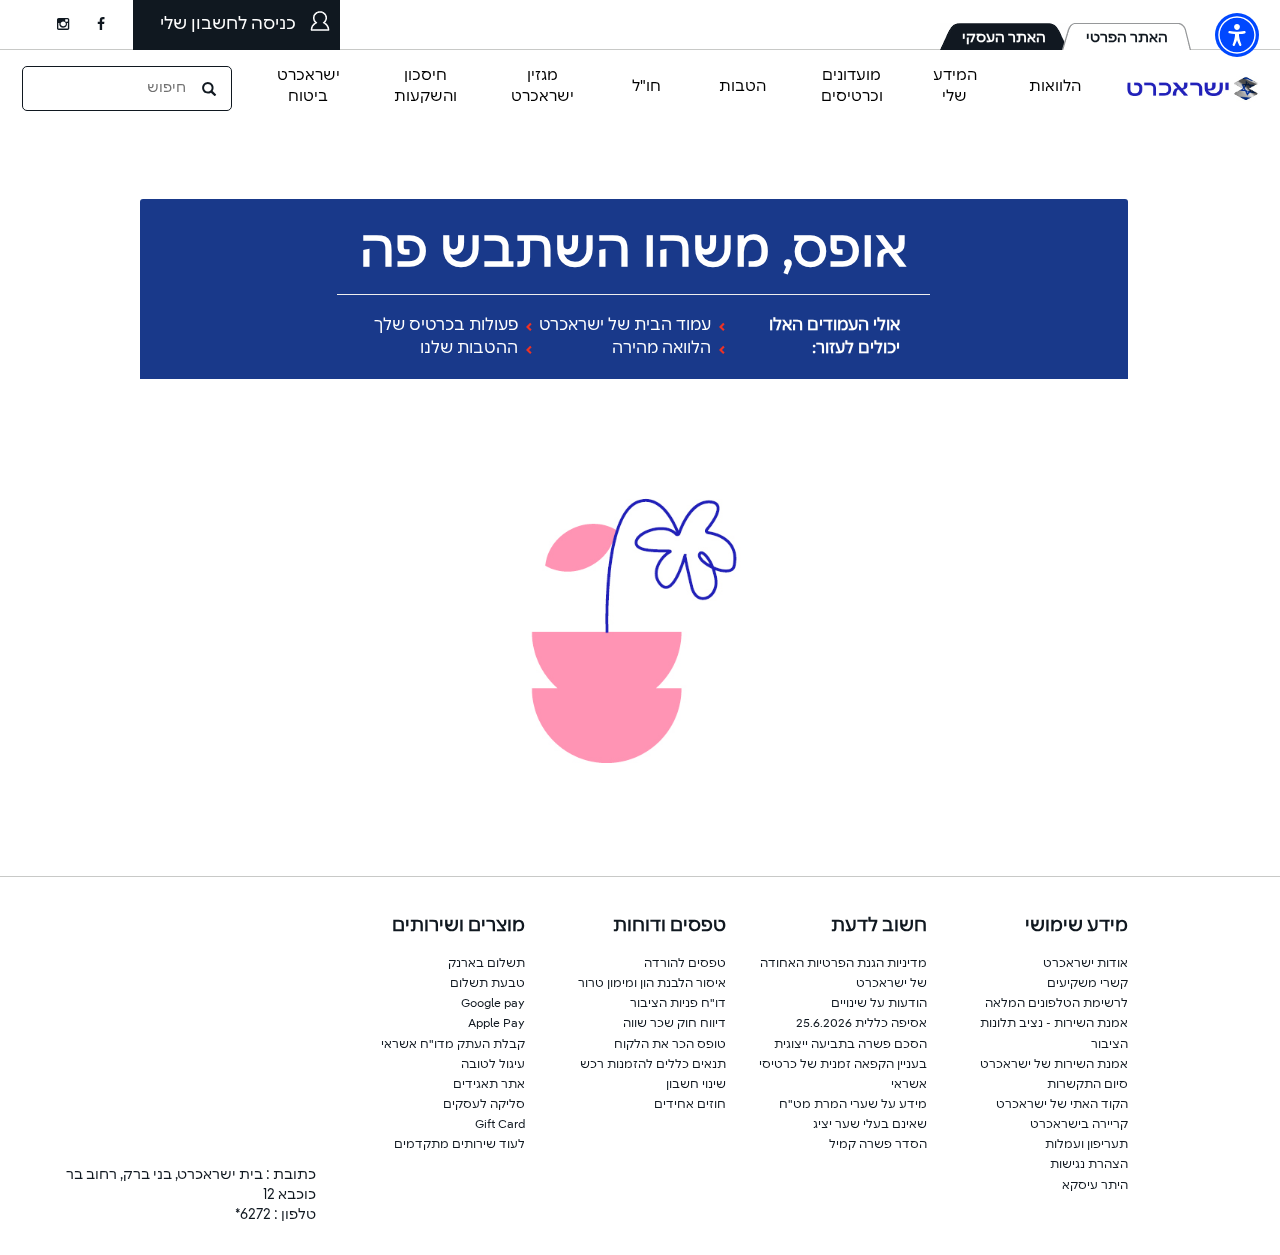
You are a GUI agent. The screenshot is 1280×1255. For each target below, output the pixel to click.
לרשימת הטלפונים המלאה (1056, 1004)
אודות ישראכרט (1085, 964)
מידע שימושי (1076, 926)
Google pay (493, 1004)
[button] (1237, 35)
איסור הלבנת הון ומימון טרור (652, 984)
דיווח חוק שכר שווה (674, 1024)
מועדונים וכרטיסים (852, 86)
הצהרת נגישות (1089, 1165)
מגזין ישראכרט (542, 86)
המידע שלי (955, 86)
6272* (253, 1215)
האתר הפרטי (1127, 38)
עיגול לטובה (493, 1065)
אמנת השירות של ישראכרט (1054, 1065)
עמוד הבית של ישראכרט (627, 326)
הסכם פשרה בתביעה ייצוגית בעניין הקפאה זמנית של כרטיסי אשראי (843, 1065)
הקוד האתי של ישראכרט (1062, 1105)
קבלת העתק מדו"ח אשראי (453, 1045)
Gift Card (500, 1125)
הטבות (742, 86)
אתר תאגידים (489, 1085)
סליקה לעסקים (484, 1105)
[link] (115, 25)
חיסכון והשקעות (425, 86)
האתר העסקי (1004, 38)
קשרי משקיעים (1087, 984)
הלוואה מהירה (663, 349)
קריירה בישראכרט (1079, 1125)
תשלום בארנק (486, 964)
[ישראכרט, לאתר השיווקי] (1193, 88)
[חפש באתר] (211, 88)
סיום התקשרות (1087, 1085)
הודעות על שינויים (879, 1004)
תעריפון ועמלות (1086, 1145)
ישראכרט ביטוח (308, 86)
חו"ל (646, 86)
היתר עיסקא (1095, 1186)
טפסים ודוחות (669, 926)
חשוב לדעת (879, 926)
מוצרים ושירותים (458, 926)
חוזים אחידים (690, 1105)
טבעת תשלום (487, 984)
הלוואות (1055, 86)
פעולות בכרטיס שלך (448, 326)
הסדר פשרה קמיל (878, 1145)
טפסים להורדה (685, 964)
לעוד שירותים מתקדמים (459, 1145)
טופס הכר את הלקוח (670, 1045)
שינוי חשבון (696, 1085)
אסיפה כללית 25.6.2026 (861, 1024)
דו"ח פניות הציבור (678, 1004)
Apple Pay (496, 1024)
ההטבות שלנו (471, 349)
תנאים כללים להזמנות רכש (653, 1065)
